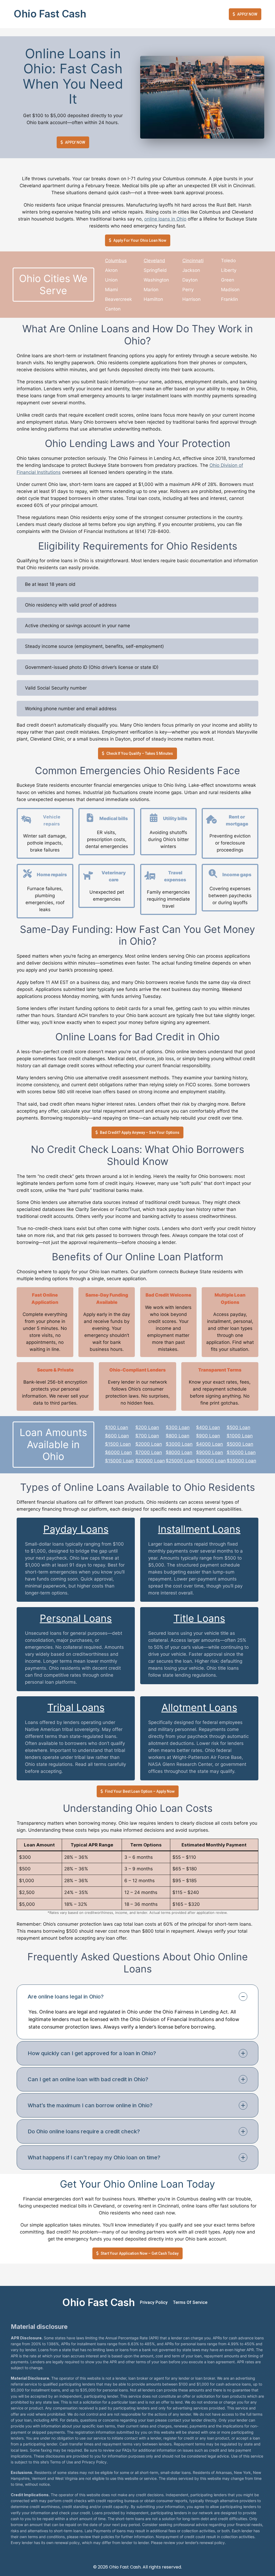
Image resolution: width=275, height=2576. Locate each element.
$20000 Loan (150, 1461)
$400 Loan (208, 1427)
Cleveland (154, 261)
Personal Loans (76, 1618)
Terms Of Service (190, 2302)
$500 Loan (238, 1427)
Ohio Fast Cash (50, 14)
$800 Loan (178, 1436)
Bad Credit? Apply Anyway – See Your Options (140, 1132)
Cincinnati (193, 261)
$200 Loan (147, 1427)
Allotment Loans (199, 1707)
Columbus (116, 261)
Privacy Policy (154, 2302)
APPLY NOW (247, 14)
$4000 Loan (209, 1444)
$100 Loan (117, 1427)
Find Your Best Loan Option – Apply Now (140, 1791)
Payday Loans (76, 1529)
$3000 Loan (179, 1444)
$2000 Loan (149, 1444)
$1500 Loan (118, 1444)
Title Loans (199, 1618)
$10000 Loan (241, 1452)
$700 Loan (147, 1436)
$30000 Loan (211, 1461)
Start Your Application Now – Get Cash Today (140, 2253)
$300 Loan (178, 1427)
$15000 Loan (119, 1461)
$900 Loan (208, 1436)
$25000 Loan (180, 1461)
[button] (137, 1997)
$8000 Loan (179, 1452)
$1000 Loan (240, 1436)
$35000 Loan (241, 1461)
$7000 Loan (149, 1452)
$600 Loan (117, 1436)
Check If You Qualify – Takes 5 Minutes (140, 753)
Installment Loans (199, 1529)
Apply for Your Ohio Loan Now (140, 240)
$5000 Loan (240, 1444)
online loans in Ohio (165, 219)
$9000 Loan (209, 1452)
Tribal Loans (76, 1707)
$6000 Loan (118, 1452)
